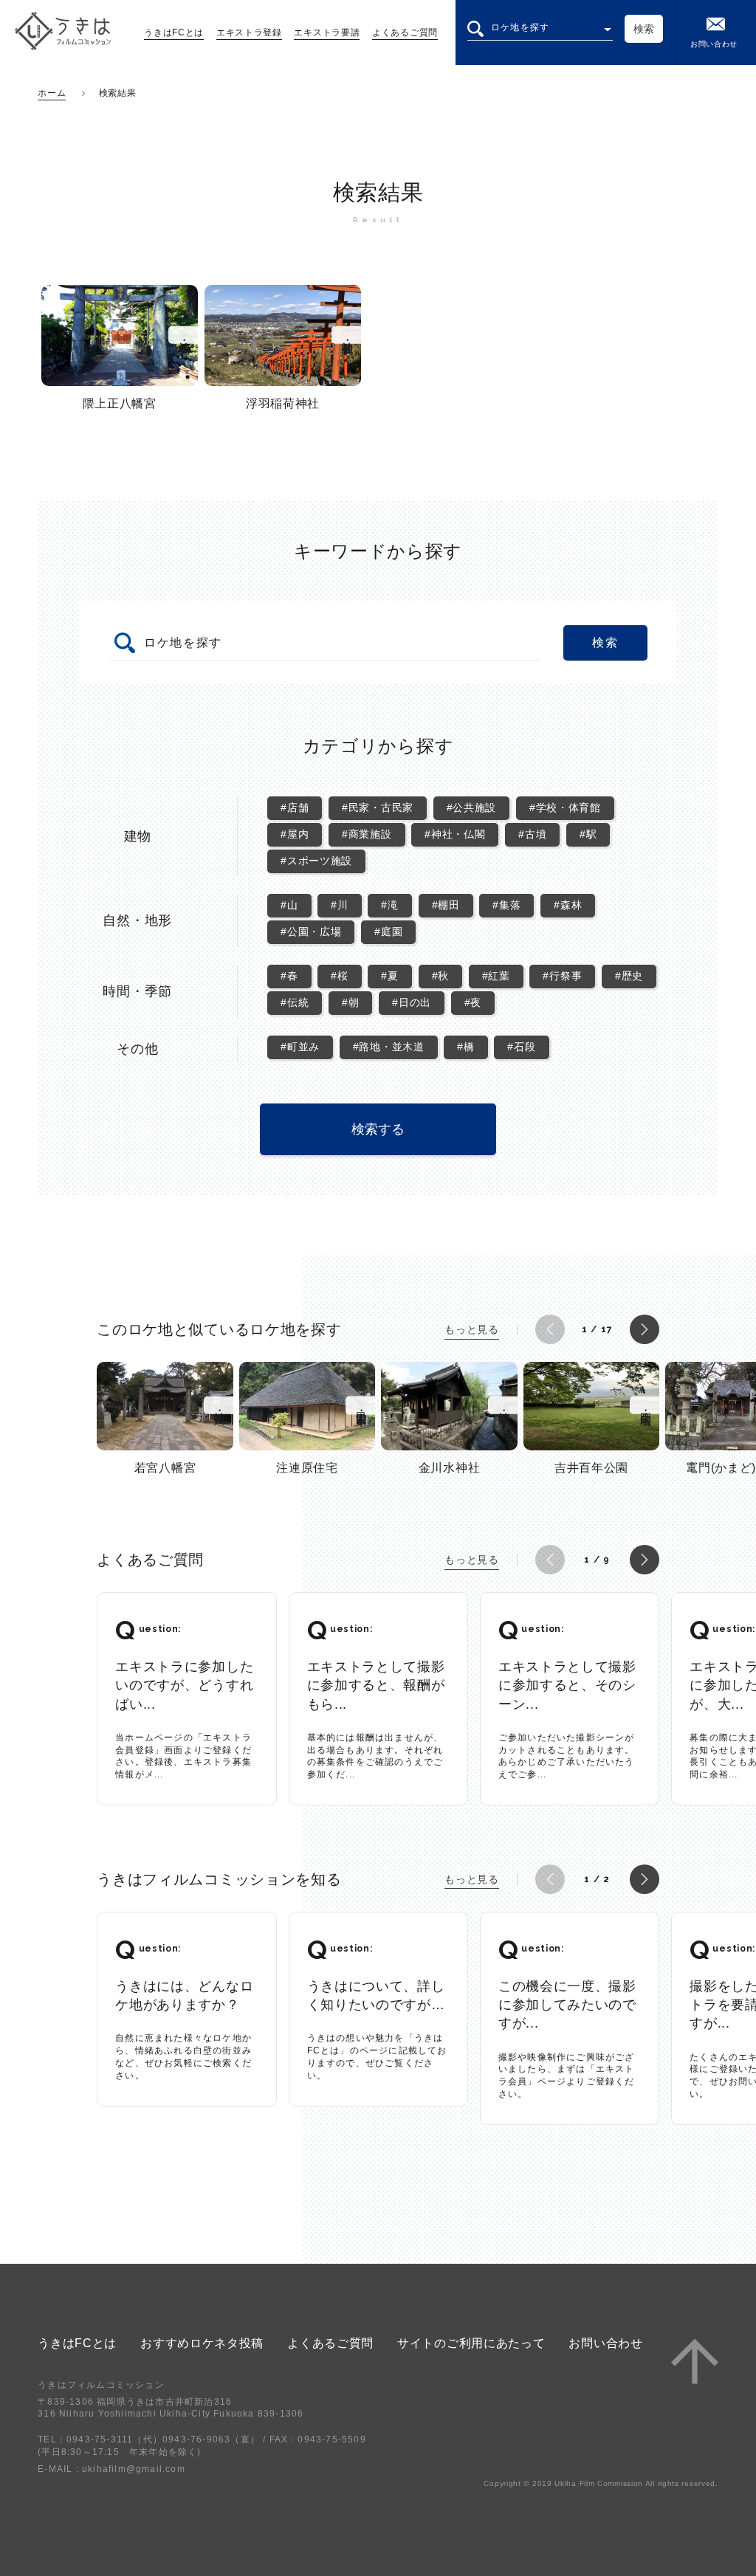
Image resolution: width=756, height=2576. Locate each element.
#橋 (465, 1047)
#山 (289, 905)
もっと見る (472, 1329)
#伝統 (295, 1002)
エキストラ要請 (327, 32)
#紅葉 (496, 976)
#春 (289, 976)
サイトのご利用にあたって (471, 2343)
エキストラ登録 (249, 32)
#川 (339, 905)
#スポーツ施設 (316, 861)
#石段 (521, 1047)
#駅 (588, 834)
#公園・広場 (311, 931)
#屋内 (295, 834)
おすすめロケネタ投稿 (202, 2343)
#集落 (506, 905)
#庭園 (388, 931)
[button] (550, 1329)
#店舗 (295, 807)
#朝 (350, 1002)
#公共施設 (472, 807)
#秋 (440, 976)
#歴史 (629, 976)
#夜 (473, 1002)
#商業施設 (367, 834)
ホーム (52, 93)
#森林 (568, 905)
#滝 (389, 905)
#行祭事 (562, 976)
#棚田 (446, 905)
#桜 (339, 976)
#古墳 (532, 834)
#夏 (389, 976)
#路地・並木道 (389, 1047)
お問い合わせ (714, 44)
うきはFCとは (174, 32)
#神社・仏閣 (455, 834)
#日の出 (412, 1002)
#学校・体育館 (565, 807)
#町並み (300, 1047)
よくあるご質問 (405, 32)
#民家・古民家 (378, 807)
